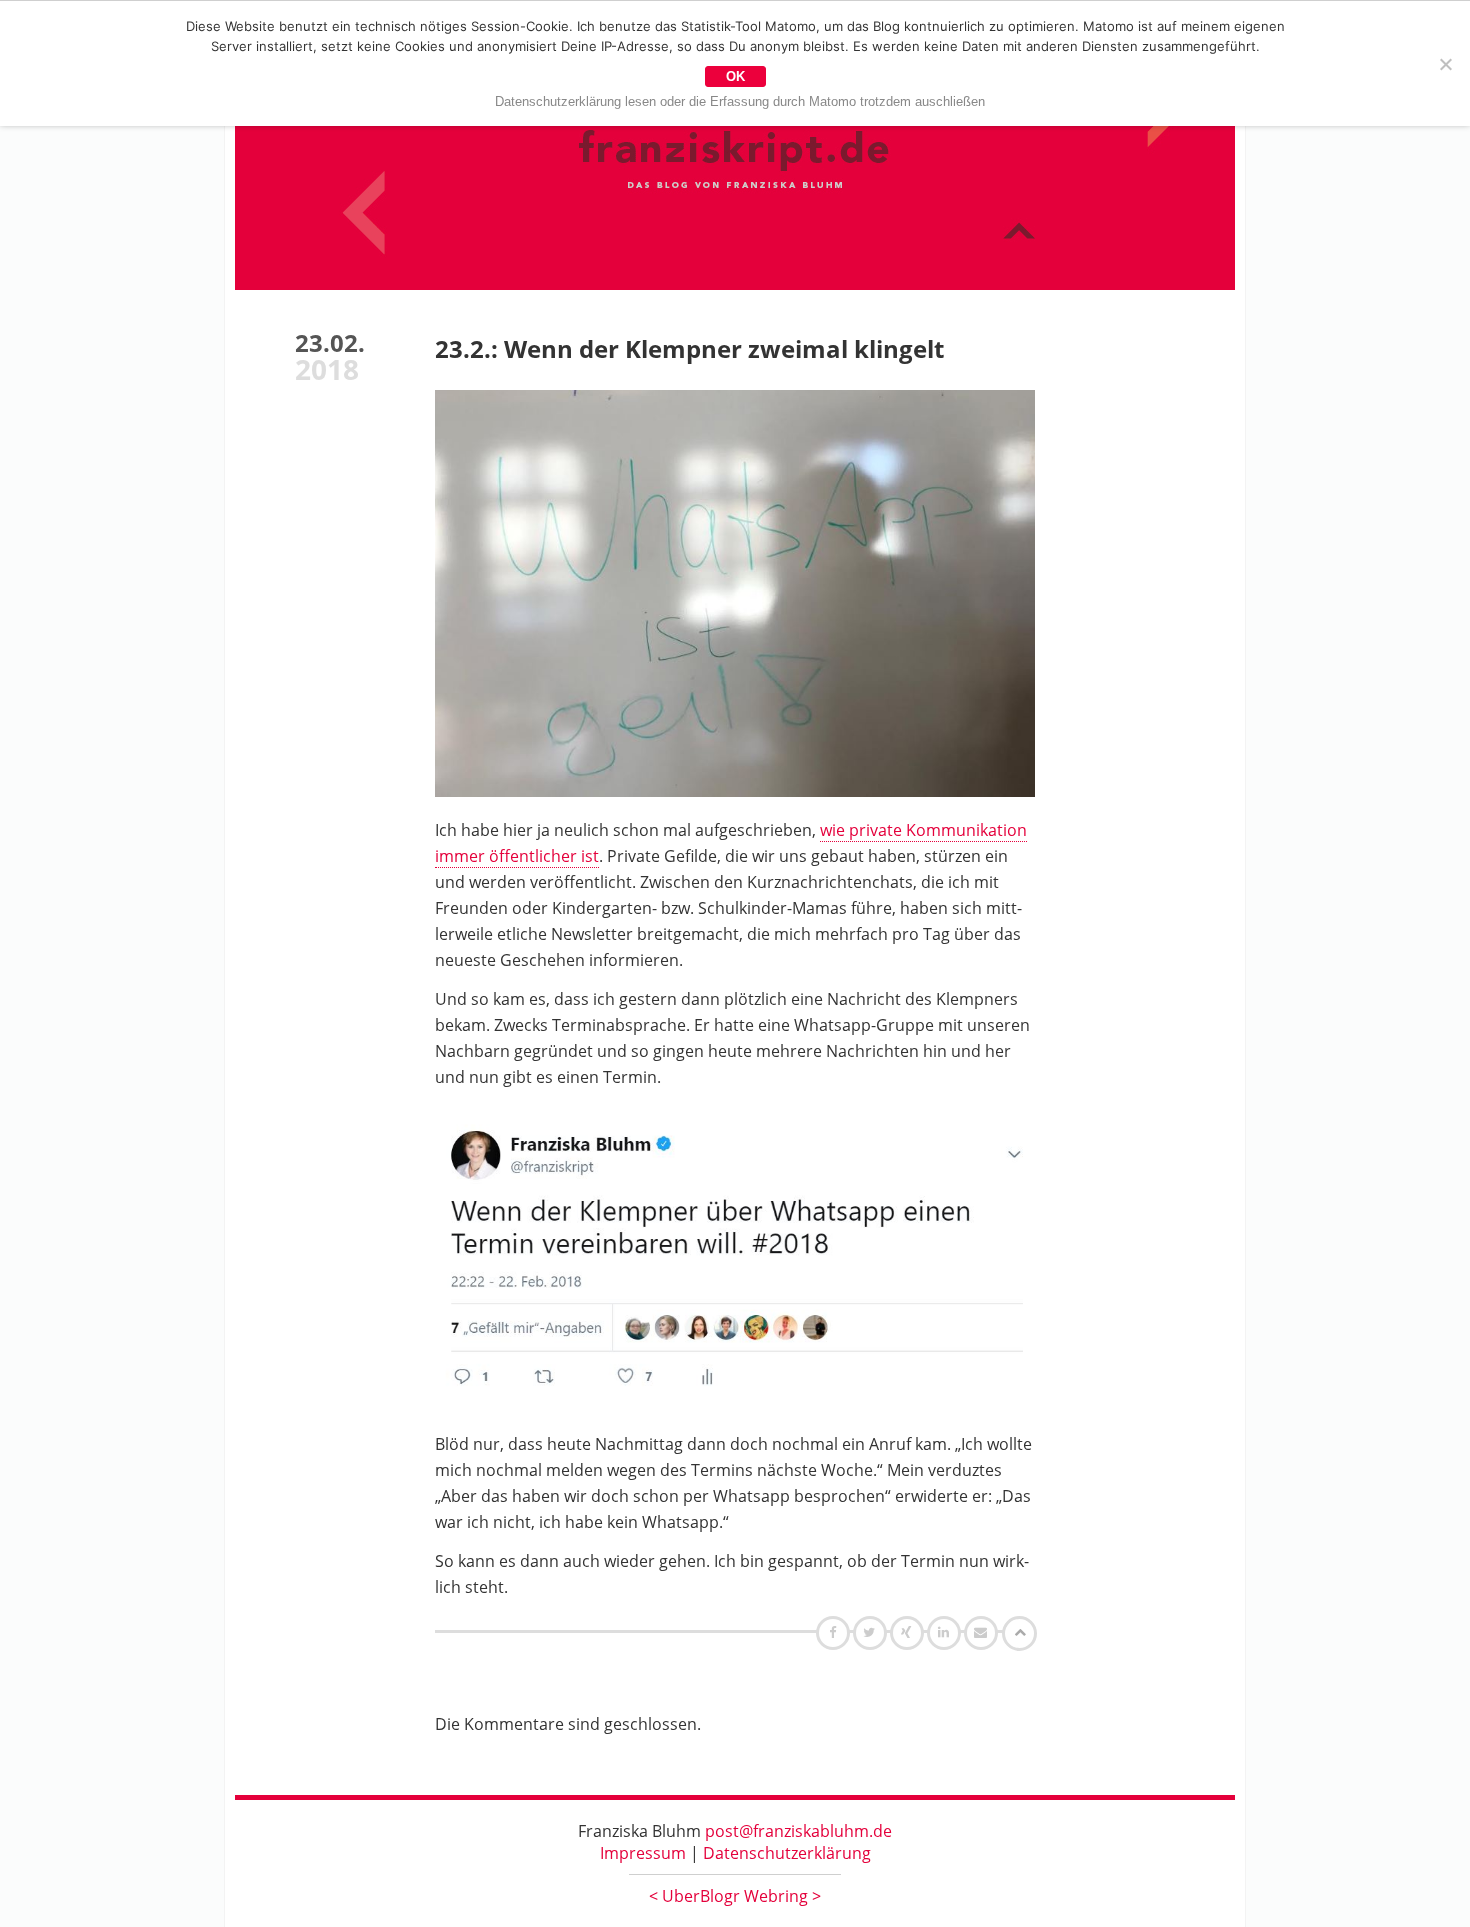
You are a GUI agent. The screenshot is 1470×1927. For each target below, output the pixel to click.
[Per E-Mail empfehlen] (983, 1632)
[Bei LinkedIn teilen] (946, 1632)
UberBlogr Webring (735, 1896)
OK (735, 76)
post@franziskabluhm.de (798, 1831)
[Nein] (1445, 64)
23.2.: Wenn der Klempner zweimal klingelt (689, 348)
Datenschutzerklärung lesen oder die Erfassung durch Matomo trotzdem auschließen (740, 101)
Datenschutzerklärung (787, 1853)
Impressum (643, 1853)
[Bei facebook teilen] (835, 1632)
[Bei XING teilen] (909, 1632)
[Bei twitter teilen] (872, 1632)
